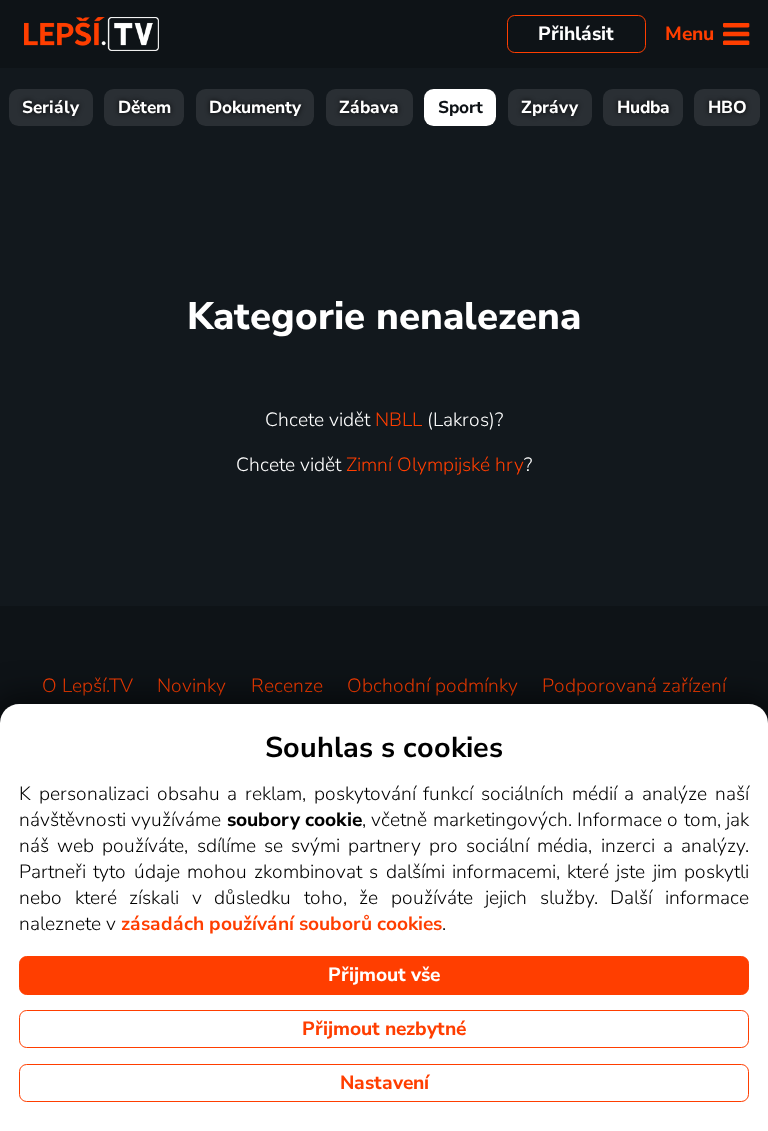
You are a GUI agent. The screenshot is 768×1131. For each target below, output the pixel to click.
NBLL (398, 420)
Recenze (287, 686)
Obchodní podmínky (432, 686)
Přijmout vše (384, 975)
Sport (460, 107)
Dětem (144, 107)
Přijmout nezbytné (384, 1029)
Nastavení (384, 1083)
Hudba (643, 107)
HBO (727, 107)
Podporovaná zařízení (634, 686)
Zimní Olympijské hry (435, 465)
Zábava (369, 107)
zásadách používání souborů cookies (281, 924)
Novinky (191, 686)
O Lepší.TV (87, 686)
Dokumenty (255, 107)
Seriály (50, 107)
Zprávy (549, 107)
